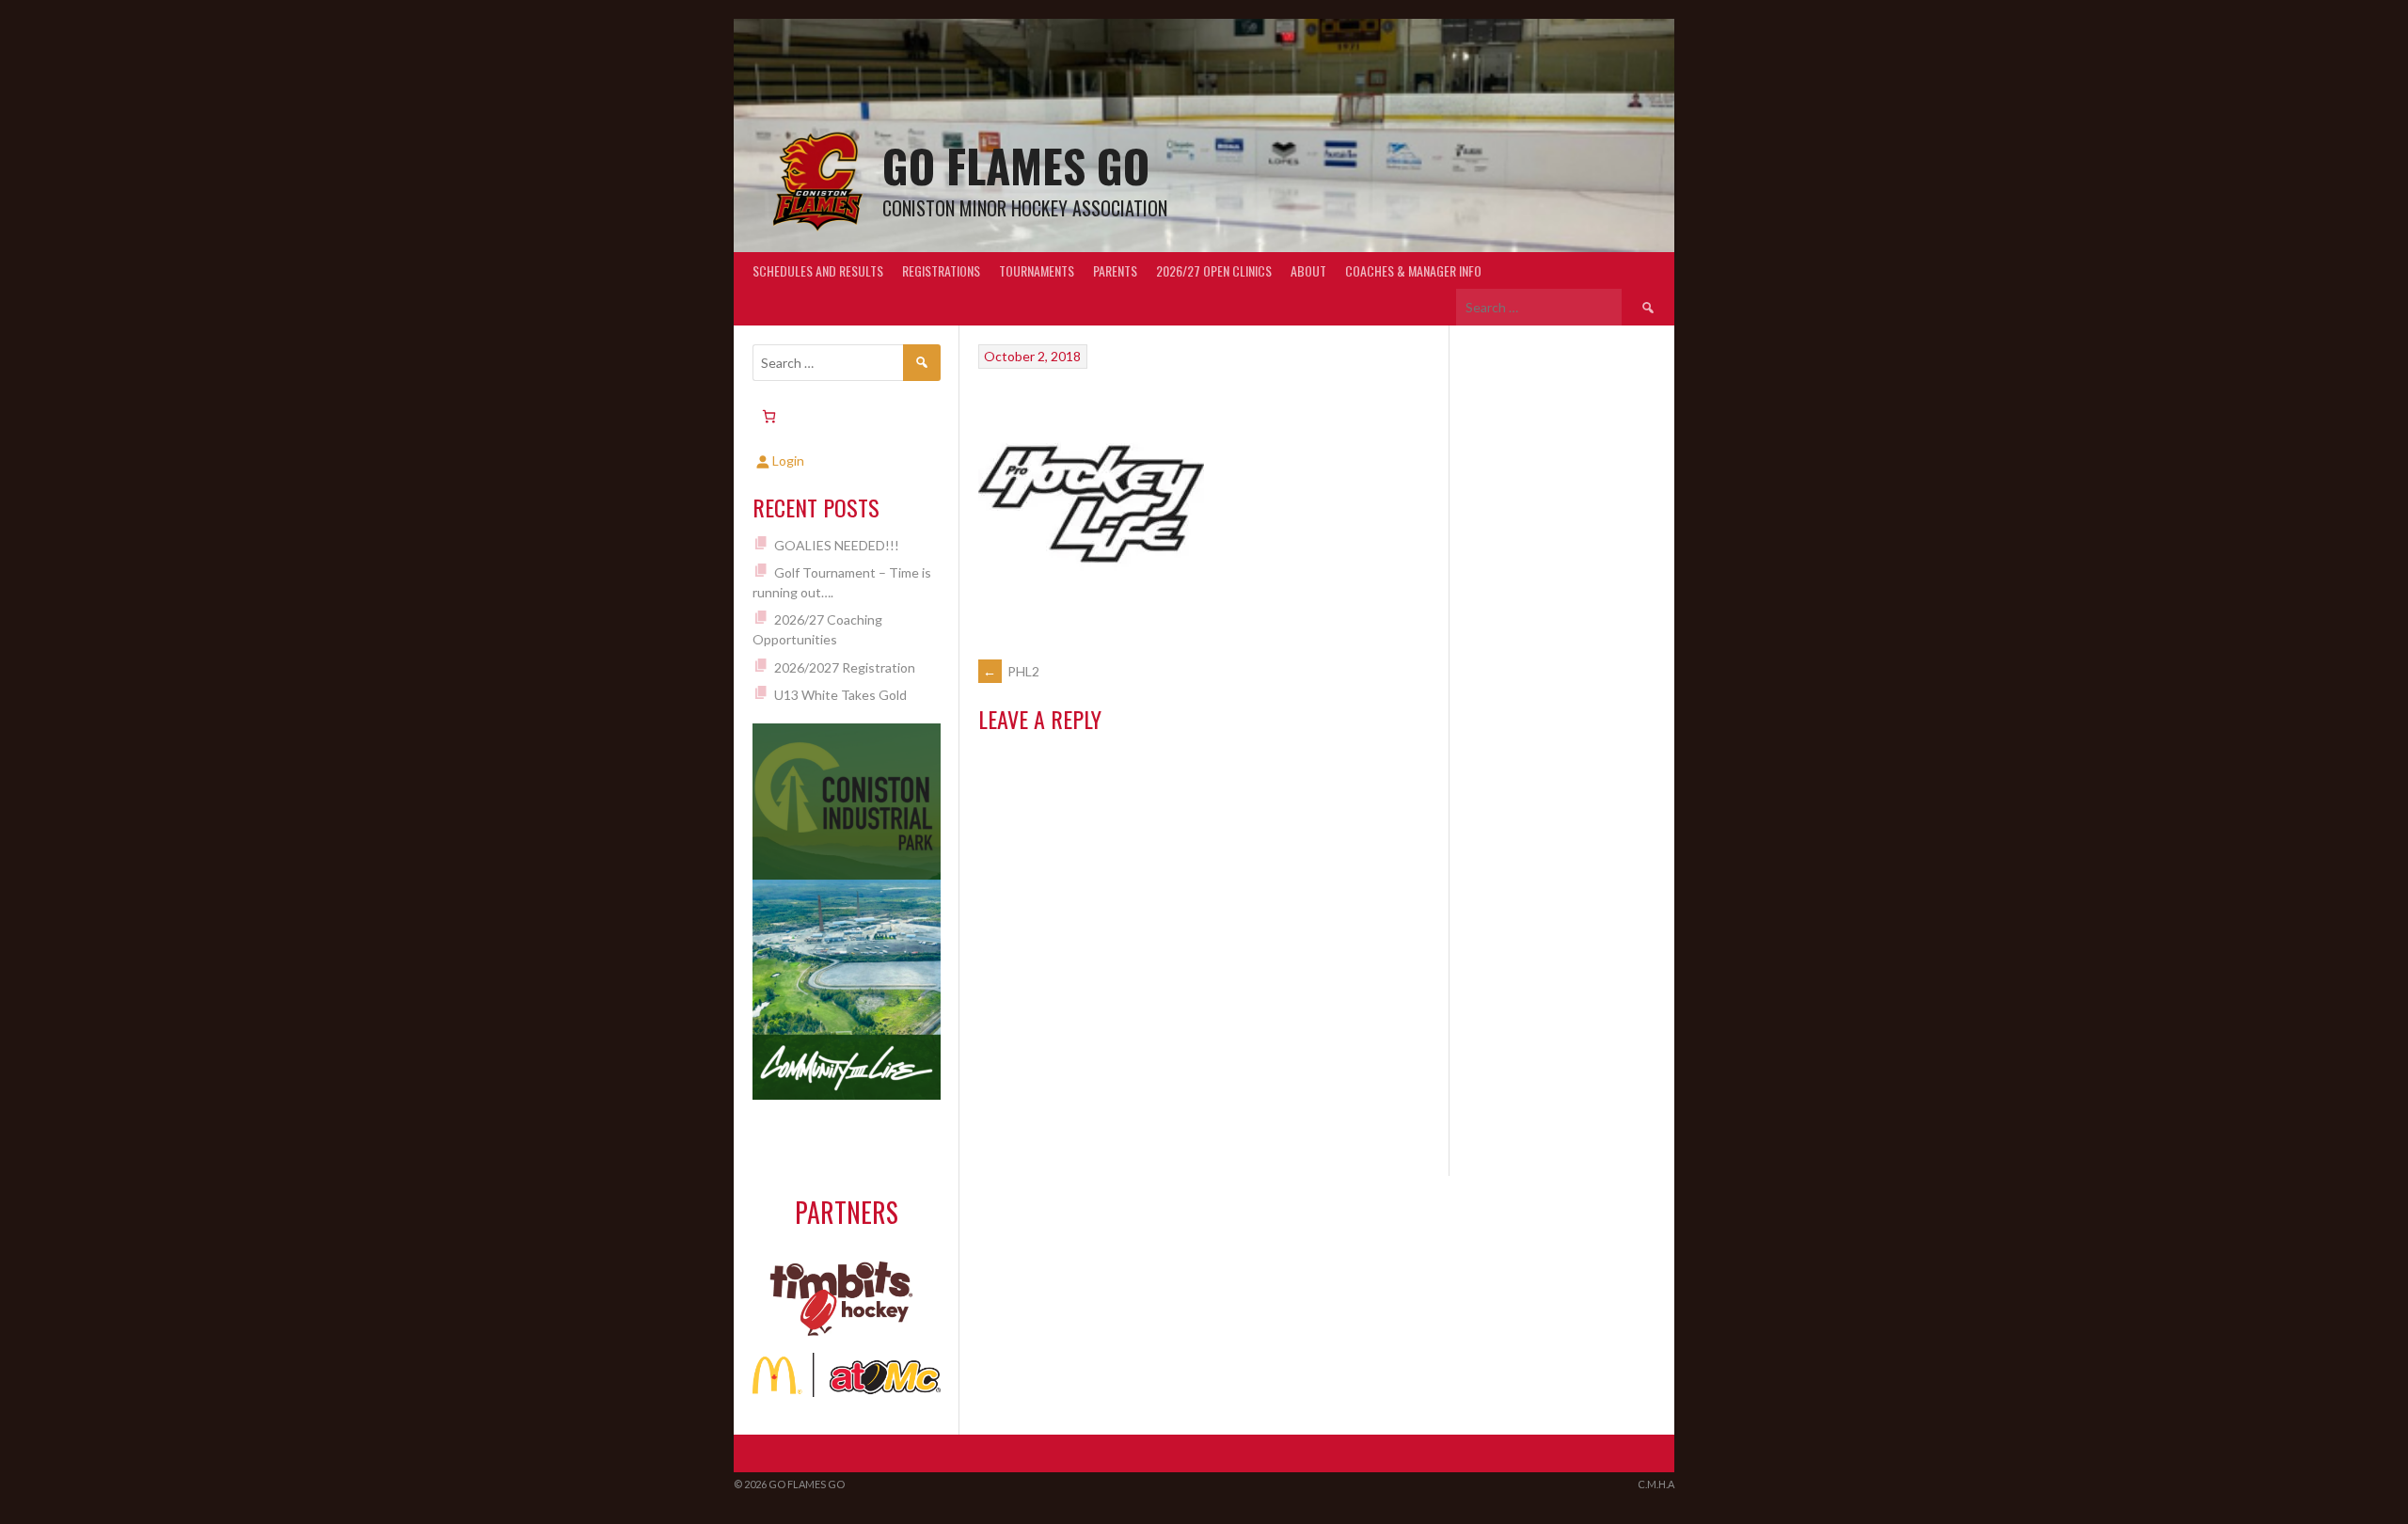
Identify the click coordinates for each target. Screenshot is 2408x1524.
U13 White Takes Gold (840, 695)
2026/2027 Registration (845, 667)
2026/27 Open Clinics (1214, 270)
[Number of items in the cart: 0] (769, 416)
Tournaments (1037, 270)
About (1308, 270)
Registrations (941, 270)
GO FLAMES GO (1016, 165)
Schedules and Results (818, 270)
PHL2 (1011, 671)
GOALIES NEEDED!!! (837, 545)
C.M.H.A (1656, 1484)
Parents (1115, 270)
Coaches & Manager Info (1413, 270)
